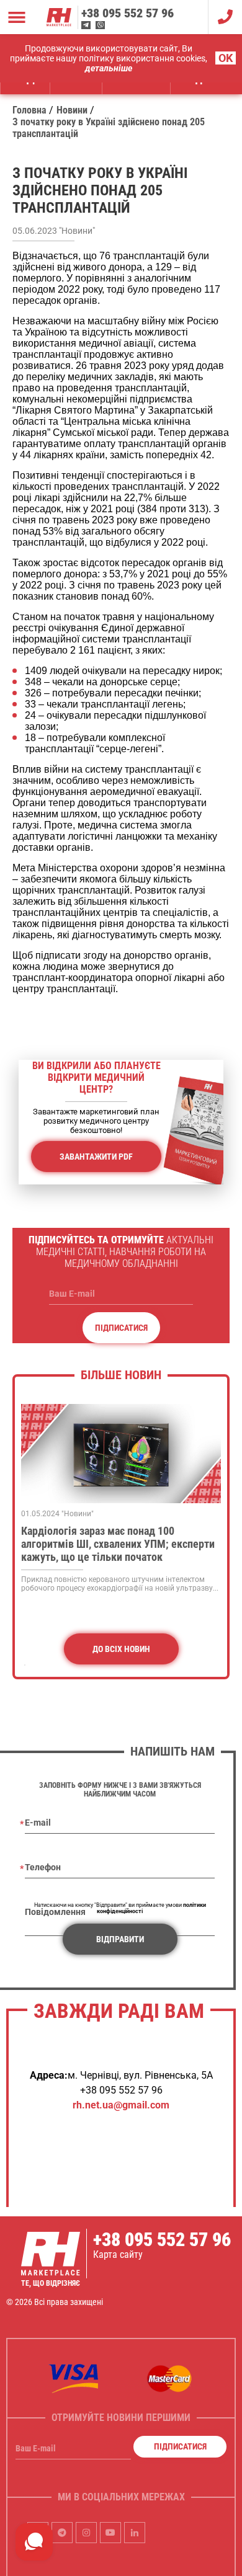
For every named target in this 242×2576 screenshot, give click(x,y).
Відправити (120, 1939)
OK (226, 58)
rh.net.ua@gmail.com (121, 2105)
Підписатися (121, 1328)
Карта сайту (118, 2254)
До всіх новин (121, 1649)
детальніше (109, 68)
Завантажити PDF (96, 1157)
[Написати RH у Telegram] (86, 25)
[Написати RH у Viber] (100, 25)
